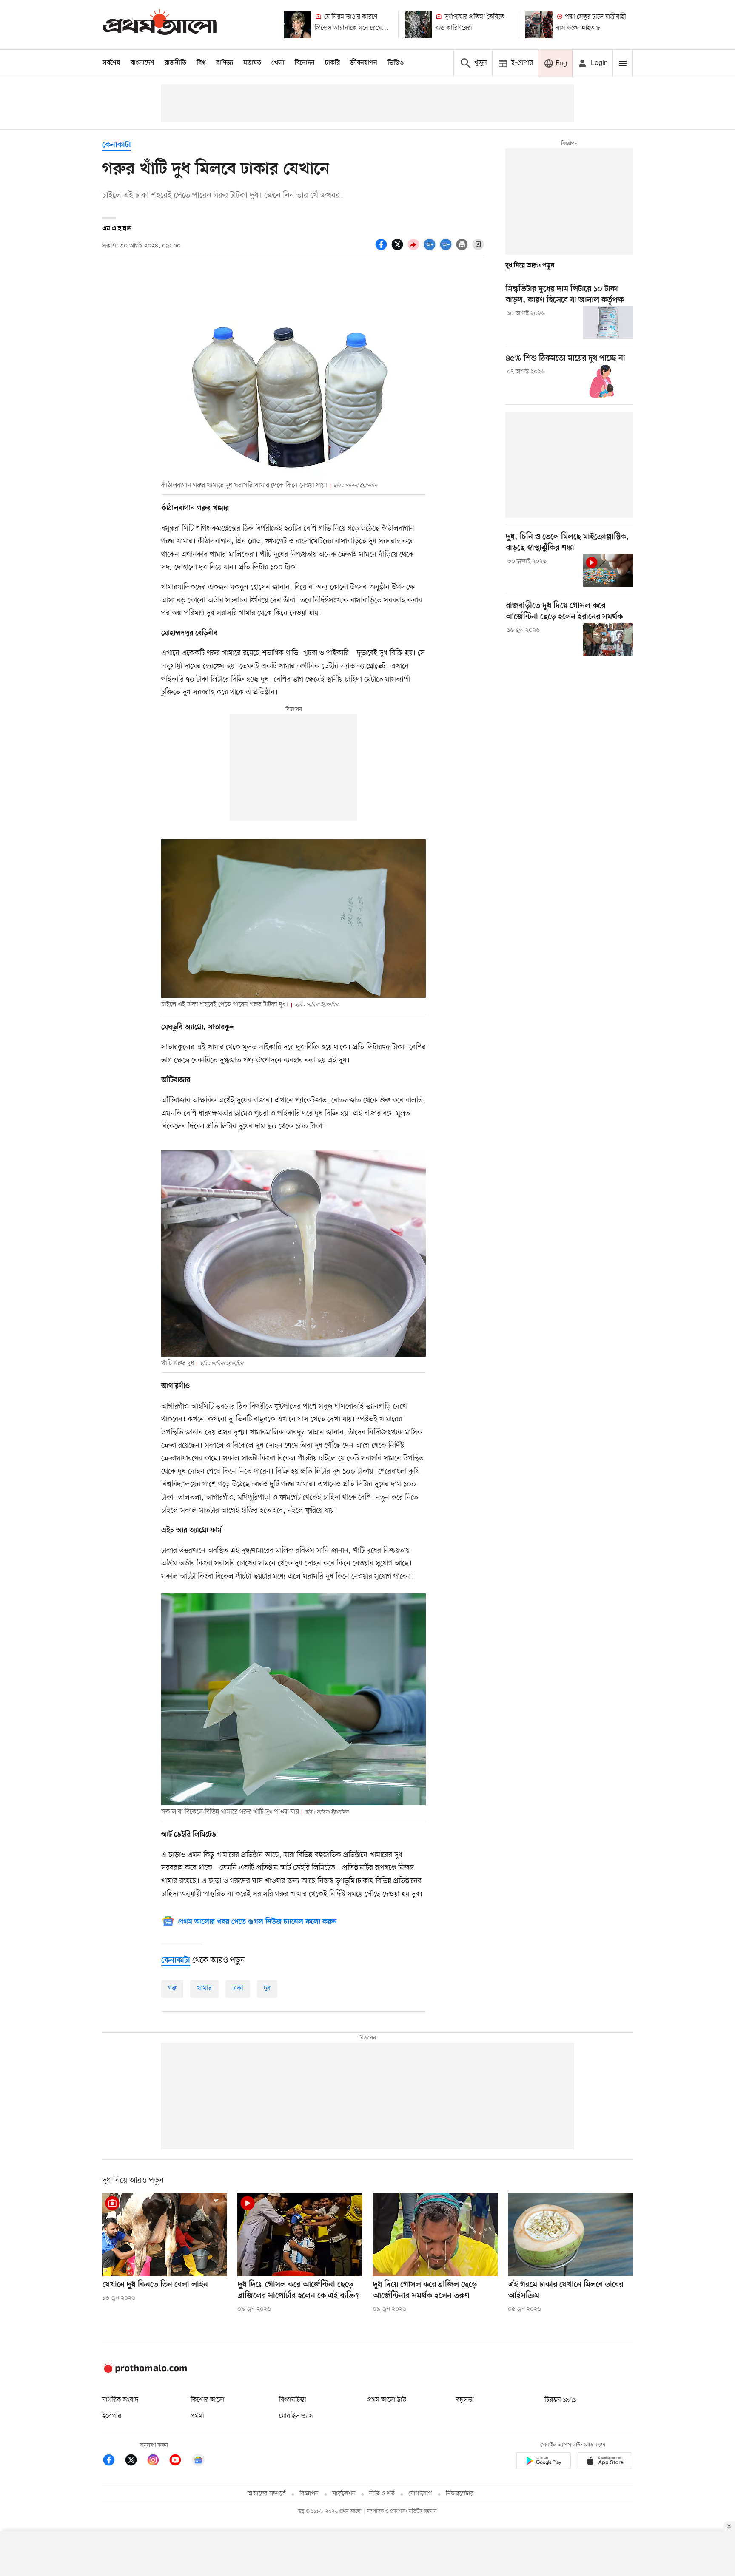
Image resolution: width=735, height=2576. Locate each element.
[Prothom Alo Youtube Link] (179, 2461)
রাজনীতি (175, 63)
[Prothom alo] (160, 24)
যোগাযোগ (420, 2494)
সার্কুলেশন (344, 2494)
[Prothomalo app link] (544, 2462)
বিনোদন (305, 63)
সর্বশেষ (111, 63)
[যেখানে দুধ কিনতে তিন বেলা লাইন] (165, 2235)
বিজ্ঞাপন (309, 2494)
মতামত (252, 63)
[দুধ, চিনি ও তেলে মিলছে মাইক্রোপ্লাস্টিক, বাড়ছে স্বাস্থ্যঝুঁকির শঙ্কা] (608, 571)
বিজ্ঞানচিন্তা (293, 2400)
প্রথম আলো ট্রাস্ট (387, 2400)
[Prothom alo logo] (145, 2371)
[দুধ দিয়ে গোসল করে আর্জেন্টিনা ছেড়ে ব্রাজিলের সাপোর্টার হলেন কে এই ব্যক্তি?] (300, 2235)
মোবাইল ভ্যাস (296, 2416)
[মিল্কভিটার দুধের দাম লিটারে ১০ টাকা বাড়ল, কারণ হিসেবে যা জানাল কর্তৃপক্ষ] (608, 323)
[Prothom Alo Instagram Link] (157, 2461)
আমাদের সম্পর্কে (267, 2494)
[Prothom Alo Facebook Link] (113, 2461)
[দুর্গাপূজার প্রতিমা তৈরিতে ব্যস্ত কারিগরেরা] (418, 25)
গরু (172, 1988)
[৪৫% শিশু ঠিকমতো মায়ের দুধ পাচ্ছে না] (608, 381)
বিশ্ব (201, 63)
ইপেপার (112, 2416)
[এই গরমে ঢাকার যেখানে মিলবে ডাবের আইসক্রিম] (570, 2235)
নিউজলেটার (460, 2494)
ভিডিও (396, 63)
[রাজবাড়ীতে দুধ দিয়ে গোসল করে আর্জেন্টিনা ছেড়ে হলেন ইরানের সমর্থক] (608, 639)
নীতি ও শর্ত (382, 2494)
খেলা (278, 63)
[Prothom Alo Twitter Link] (135, 2461)
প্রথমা (197, 2416)
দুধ (267, 1988)
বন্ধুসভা (465, 2400)
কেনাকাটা (117, 145)
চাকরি (332, 63)
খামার (204, 1988)
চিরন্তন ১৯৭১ (560, 2400)
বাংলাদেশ (142, 63)
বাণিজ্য (225, 63)
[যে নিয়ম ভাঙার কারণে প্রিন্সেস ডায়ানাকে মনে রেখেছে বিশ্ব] (298, 25)
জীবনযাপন (364, 63)
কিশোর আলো (208, 2400)
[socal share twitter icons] (399, 249)
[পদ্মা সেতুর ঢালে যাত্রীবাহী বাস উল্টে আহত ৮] (539, 25)
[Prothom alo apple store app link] (605, 2462)
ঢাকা (238, 1988)
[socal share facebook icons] (382, 249)
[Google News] (198, 2461)
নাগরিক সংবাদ (120, 2400)
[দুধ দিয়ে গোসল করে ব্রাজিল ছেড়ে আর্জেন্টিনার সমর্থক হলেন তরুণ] (435, 2235)
